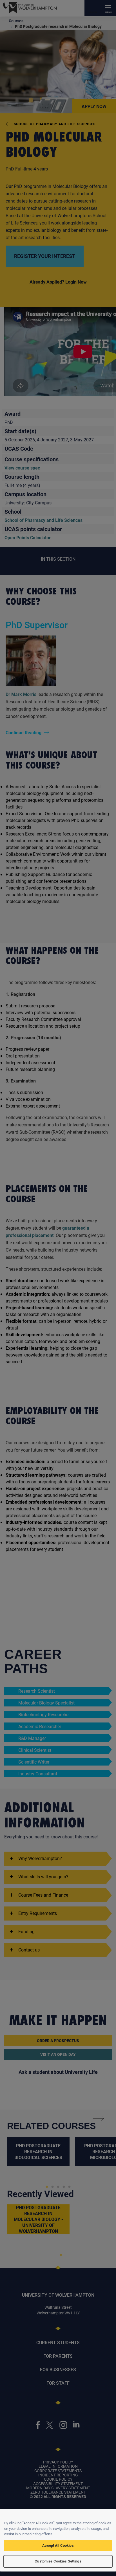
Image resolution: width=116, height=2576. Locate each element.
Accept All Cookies (58, 2545)
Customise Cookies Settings (58, 2561)
